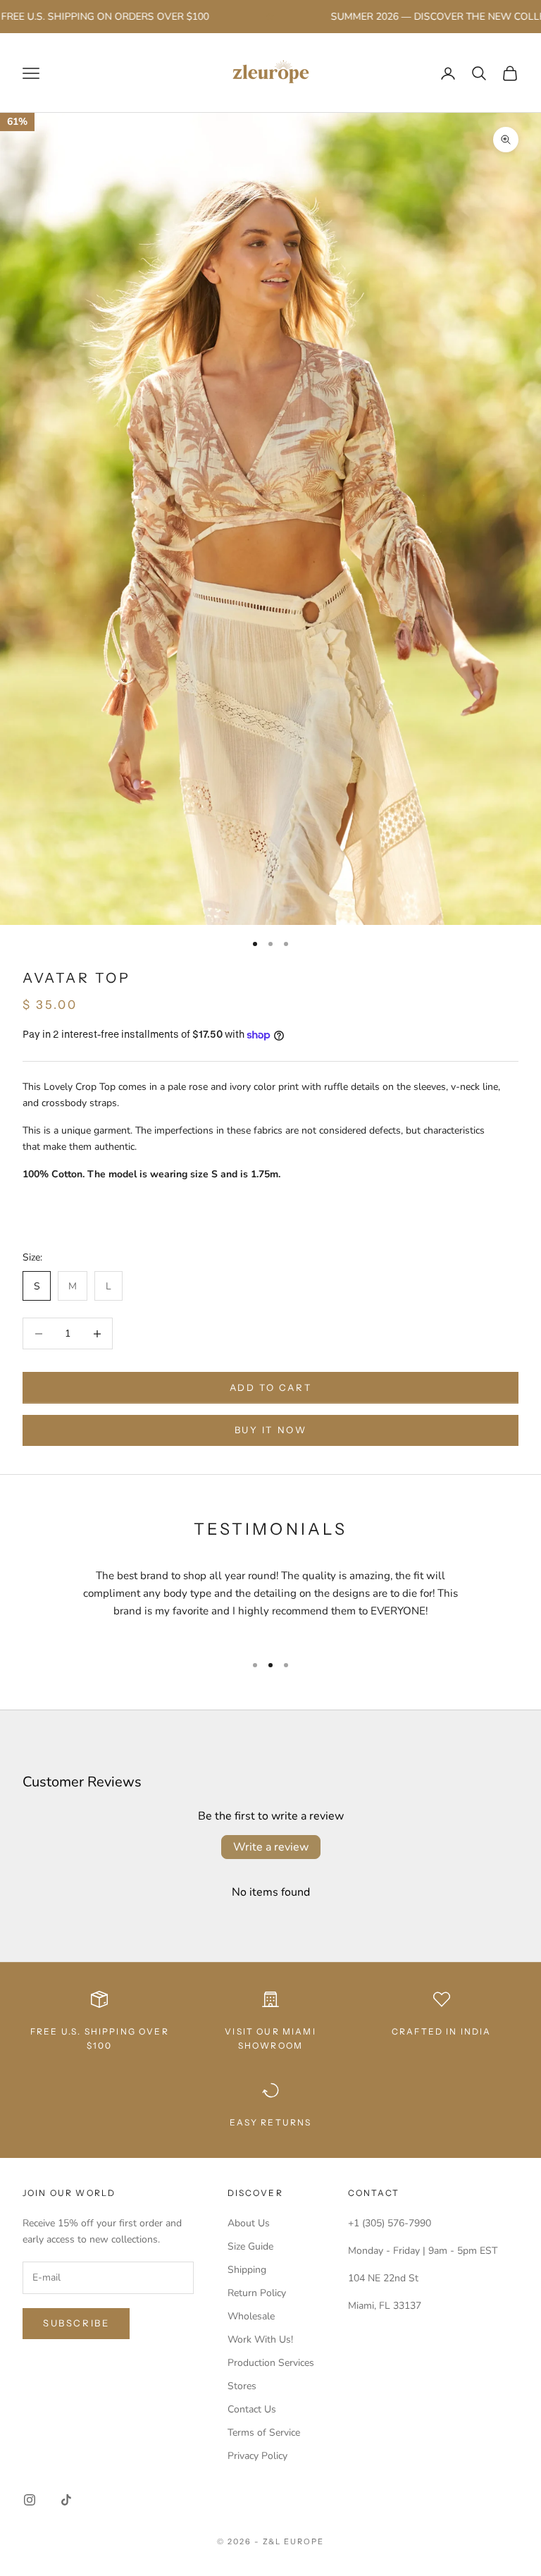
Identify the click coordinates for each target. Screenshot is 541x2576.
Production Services (271, 2363)
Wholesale (251, 2316)
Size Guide (250, 2246)
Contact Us (252, 2409)
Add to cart (271, 1387)
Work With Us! (260, 2339)
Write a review (271, 1847)
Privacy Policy (257, 2456)
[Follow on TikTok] (66, 2500)
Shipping (247, 2270)
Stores (242, 2386)
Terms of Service (264, 2433)
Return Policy (257, 2293)
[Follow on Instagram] (30, 2500)
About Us (249, 2223)
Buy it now (271, 1430)
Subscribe (76, 2323)
